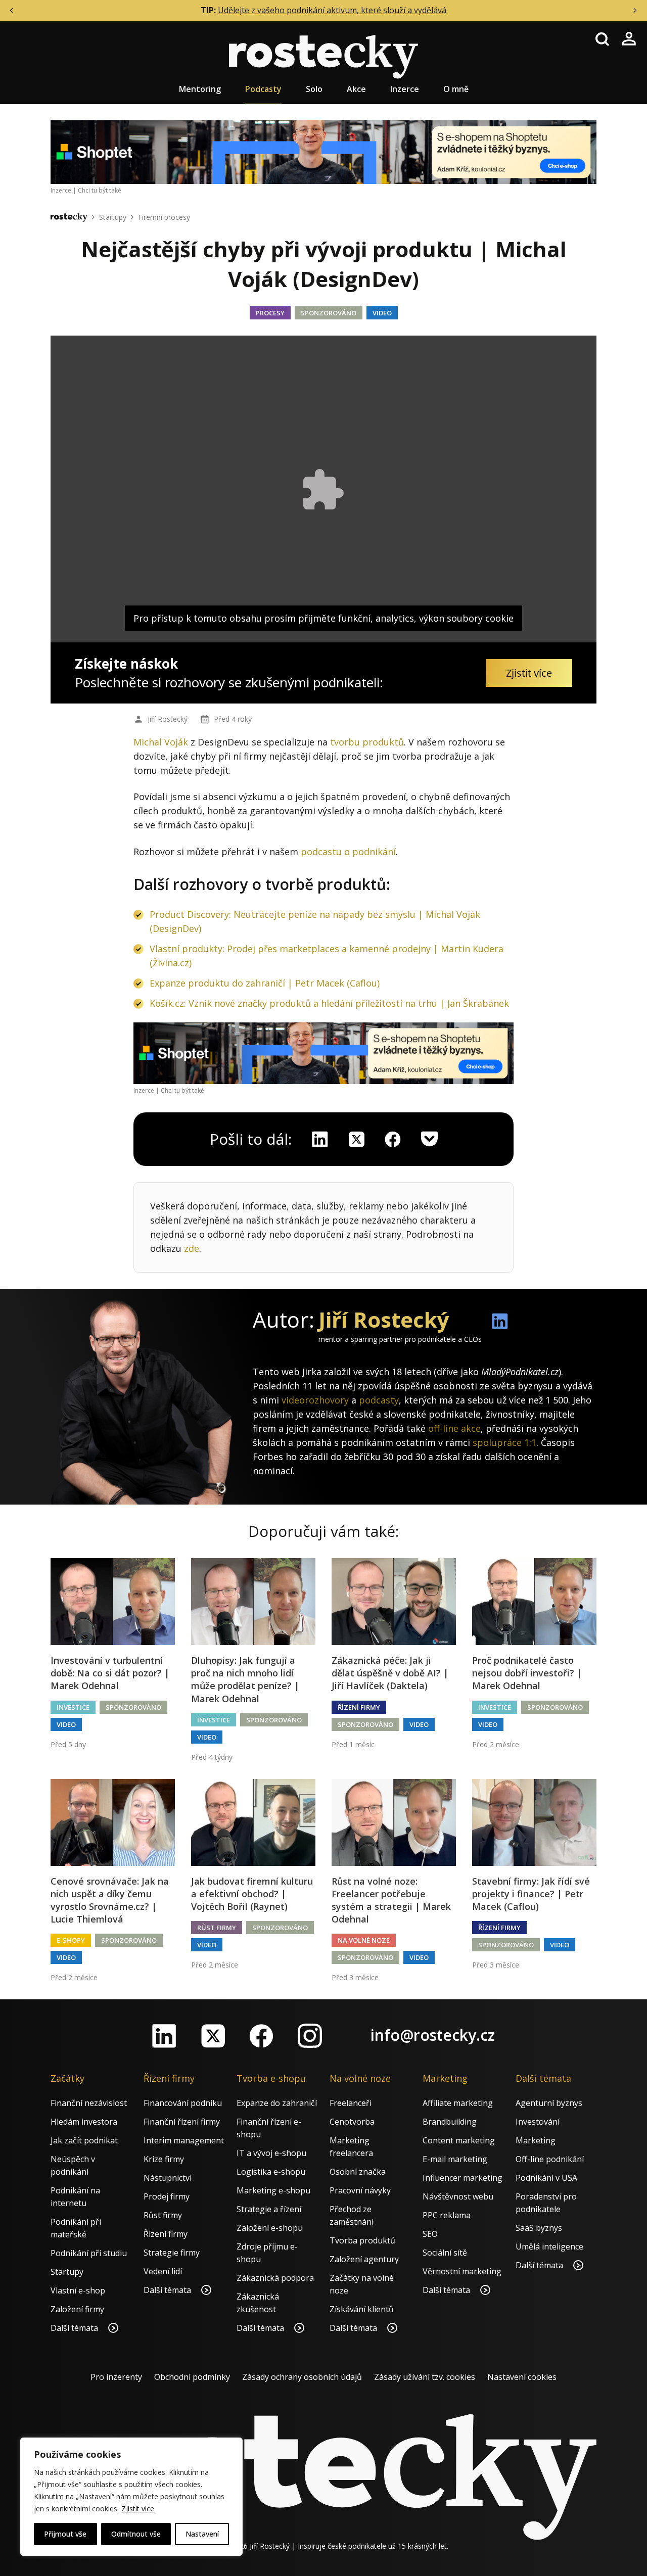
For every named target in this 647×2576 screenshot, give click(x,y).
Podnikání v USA (546, 2178)
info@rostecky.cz (433, 2035)
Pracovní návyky (360, 2190)
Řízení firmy (359, 1707)
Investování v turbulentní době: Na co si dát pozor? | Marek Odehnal (110, 1673)
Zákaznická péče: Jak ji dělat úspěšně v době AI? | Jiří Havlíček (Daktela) (390, 1673)
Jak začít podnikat (84, 2140)
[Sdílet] (393, 1139)
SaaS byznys (539, 2228)
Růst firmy (217, 1928)
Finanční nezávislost (89, 2103)
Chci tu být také (100, 190)
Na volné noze (364, 1940)
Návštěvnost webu (458, 2196)
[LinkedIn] (164, 2036)
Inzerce (405, 89)
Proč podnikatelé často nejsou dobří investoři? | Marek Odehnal (527, 1673)
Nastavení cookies (522, 2377)
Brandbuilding (450, 2122)
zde (192, 1248)
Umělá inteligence (549, 2246)
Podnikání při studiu (89, 2253)
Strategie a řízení (269, 2209)
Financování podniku (183, 2103)
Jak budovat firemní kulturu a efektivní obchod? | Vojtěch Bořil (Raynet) (252, 1894)
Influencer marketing (463, 2178)
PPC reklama (447, 2215)
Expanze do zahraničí (277, 2103)
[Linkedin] (320, 1139)
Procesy (270, 313)
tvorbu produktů (367, 742)
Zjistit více (138, 2509)
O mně (456, 89)
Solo (314, 89)
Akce (356, 89)
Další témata (75, 2328)
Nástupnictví (168, 2178)
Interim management (184, 2140)
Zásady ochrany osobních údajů (302, 2377)
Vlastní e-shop (78, 2290)
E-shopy (71, 1940)
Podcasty (263, 89)
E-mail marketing (455, 2159)
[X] (356, 1139)
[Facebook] (261, 2036)
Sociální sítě (445, 2253)
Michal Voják (161, 742)
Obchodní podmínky (192, 2377)
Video (382, 313)
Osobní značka (358, 2172)
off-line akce (454, 1428)
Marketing (536, 2140)
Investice (73, 1707)
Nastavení (202, 2534)
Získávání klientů (362, 2309)
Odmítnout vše (136, 2534)
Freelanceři (351, 2103)
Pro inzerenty (116, 2377)
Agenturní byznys (549, 2103)
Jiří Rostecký (168, 719)
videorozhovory (315, 1400)
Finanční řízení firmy (182, 2122)
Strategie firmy (172, 2253)
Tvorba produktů (362, 2240)
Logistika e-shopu (271, 2172)
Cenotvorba (352, 2122)
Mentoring (200, 89)
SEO (430, 2234)
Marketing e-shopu (273, 2190)
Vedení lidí (163, 2271)
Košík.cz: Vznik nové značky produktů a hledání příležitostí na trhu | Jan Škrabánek (329, 1003)
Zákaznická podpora (275, 2278)
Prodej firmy (167, 2196)
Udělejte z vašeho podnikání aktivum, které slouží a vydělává (332, 10)
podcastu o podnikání (348, 852)
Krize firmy (164, 2159)
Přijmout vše (65, 2534)
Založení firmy (77, 2309)
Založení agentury (364, 2259)
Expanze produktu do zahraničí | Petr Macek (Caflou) (265, 983)
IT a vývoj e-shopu (271, 2153)
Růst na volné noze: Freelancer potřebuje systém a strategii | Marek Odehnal (391, 1900)
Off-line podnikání (550, 2159)
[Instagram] (310, 2036)
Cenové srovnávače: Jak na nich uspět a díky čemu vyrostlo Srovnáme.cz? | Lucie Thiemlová (110, 1900)
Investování (538, 2122)
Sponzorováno (329, 313)
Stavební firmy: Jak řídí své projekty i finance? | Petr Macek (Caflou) (531, 1894)
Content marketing (459, 2140)
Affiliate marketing (458, 2103)
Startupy (113, 217)
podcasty (379, 1400)
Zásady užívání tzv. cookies (425, 2377)
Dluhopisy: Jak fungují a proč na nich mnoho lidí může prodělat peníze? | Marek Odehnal (245, 1679)
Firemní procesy (164, 217)
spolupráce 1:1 (504, 1442)
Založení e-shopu (270, 2228)
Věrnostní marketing (462, 2271)
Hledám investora (84, 2122)
